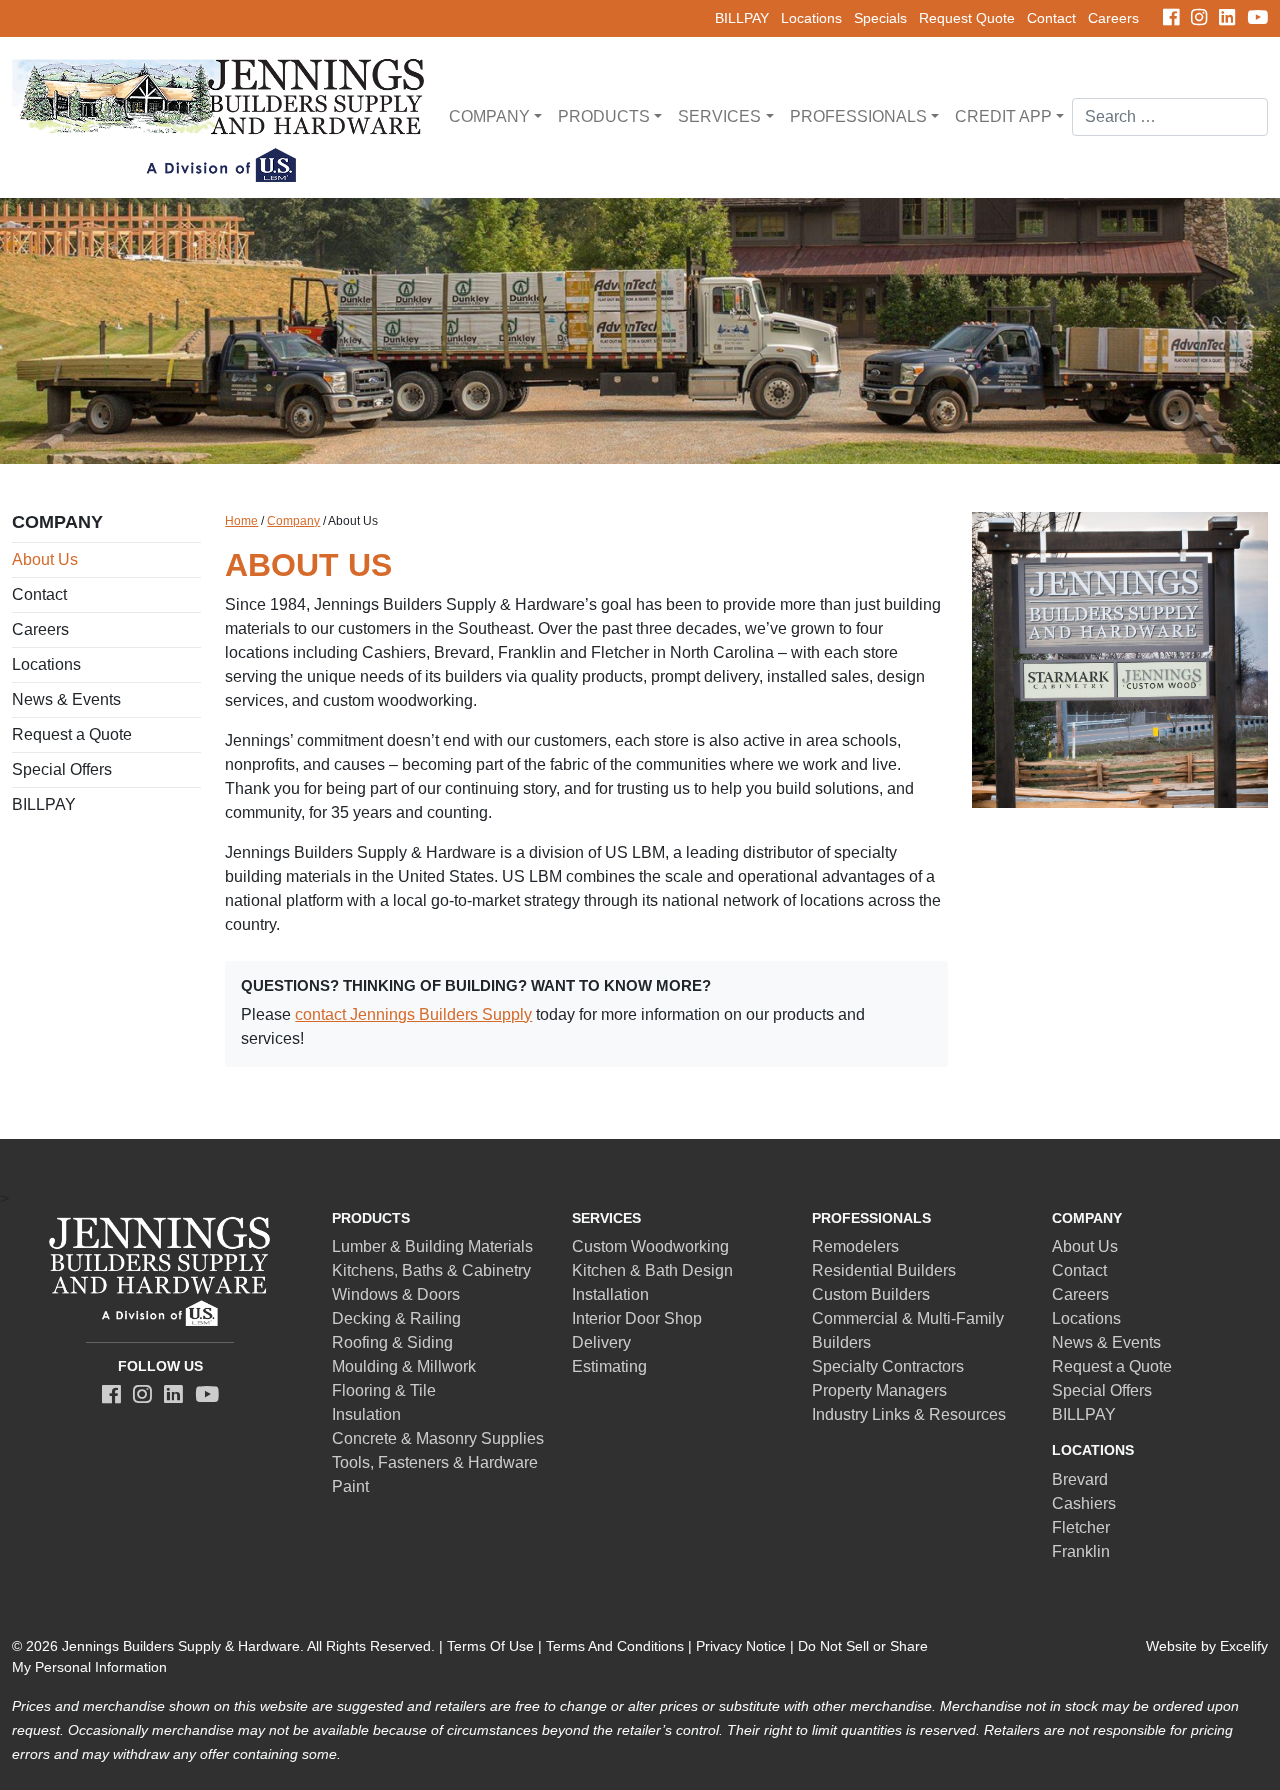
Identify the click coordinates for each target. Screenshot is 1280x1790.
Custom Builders (871, 1294)
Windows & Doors (396, 1294)
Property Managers (879, 1390)
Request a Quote (72, 734)
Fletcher (1081, 1527)
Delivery (601, 1342)
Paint (350, 1486)
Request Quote (967, 18)
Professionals (858, 116)
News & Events (66, 699)
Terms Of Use (490, 1646)
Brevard (1080, 1479)
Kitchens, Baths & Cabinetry (431, 1270)
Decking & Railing (396, 1318)
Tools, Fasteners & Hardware (435, 1462)
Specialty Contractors (888, 1366)
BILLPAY (742, 18)
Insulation (366, 1414)
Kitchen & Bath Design (652, 1270)
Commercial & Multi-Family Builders (908, 1330)
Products (604, 116)
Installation (610, 1294)
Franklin (1081, 1551)
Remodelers (855, 1246)
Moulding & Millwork (404, 1366)
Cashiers (1084, 1503)
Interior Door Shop (637, 1318)
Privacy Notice (741, 1646)
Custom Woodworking (650, 1246)
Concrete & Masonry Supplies (438, 1438)
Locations (811, 18)
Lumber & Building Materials (432, 1246)
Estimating (609, 1366)
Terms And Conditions (615, 1646)
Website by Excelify (1207, 1646)
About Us (45, 559)
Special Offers (62, 769)
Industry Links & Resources (909, 1414)
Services (719, 116)
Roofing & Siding (392, 1342)
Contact (1051, 18)
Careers (1113, 18)
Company (489, 116)
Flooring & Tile (384, 1390)
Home (241, 521)
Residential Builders (884, 1270)
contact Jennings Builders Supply (413, 1014)
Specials (880, 18)
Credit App (1003, 116)
